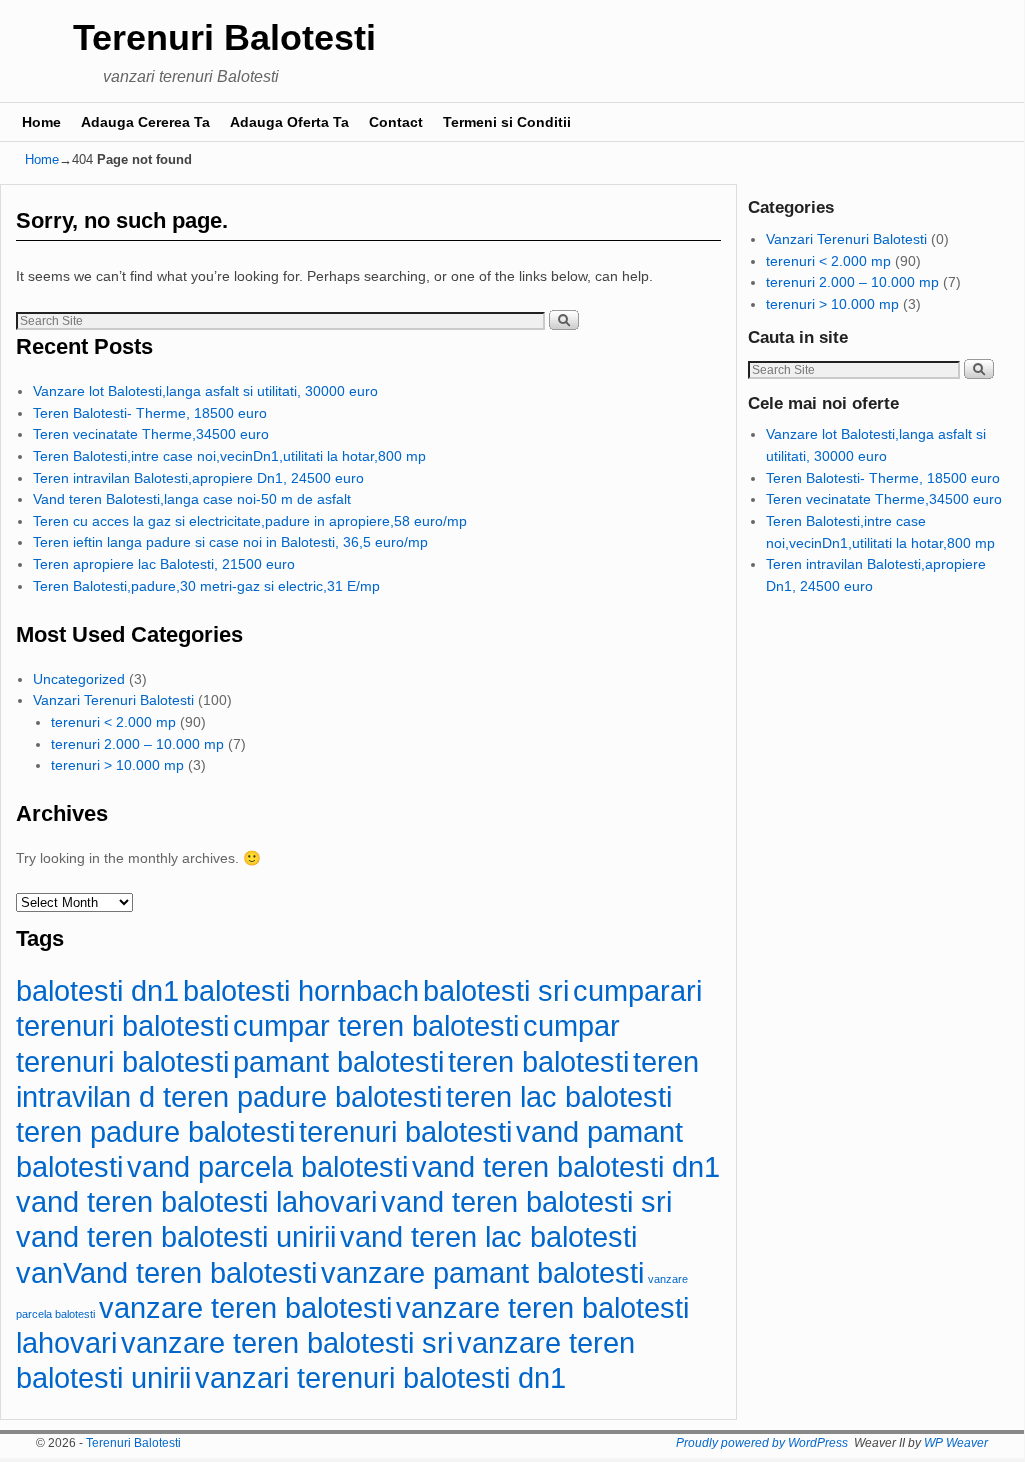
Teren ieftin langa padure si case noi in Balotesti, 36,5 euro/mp (230, 542)
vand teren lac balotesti (488, 1236)
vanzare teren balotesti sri (287, 1342)
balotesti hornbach (301, 990)
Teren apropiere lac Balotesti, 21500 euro (164, 564)
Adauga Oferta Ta (289, 122)
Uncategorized (79, 679)
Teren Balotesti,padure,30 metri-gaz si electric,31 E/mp (206, 586)
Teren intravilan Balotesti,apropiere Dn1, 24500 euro (198, 478)
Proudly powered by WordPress (762, 1443)
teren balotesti (538, 1061)
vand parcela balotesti (267, 1166)
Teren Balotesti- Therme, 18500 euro (150, 413)
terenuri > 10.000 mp (117, 765)
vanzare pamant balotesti (482, 1272)
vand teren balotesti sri (526, 1201)
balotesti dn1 (97, 990)
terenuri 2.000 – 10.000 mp (137, 744)
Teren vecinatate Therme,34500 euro (151, 434)
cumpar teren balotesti (376, 1025)
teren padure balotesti (155, 1131)
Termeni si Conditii (507, 122)
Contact (396, 122)
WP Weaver (956, 1443)
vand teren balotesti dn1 (566, 1166)
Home (41, 122)
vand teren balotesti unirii (176, 1236)
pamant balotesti (338, 1061)
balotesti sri (496, 990)
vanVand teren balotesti (166, 1272)
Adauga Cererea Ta (145, 122)
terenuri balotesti (405, 1131)
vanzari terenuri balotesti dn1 (380, 1377)
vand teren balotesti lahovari (196, 1201)
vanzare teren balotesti (245, 1307)
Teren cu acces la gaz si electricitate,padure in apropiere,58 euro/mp (250, 521)
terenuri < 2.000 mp (113, 722)
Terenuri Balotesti (224, 37)
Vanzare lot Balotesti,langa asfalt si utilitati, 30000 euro (205, 391)
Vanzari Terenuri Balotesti (113, 700)
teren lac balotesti (559, 1096)
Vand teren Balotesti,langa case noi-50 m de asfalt (192, 499)
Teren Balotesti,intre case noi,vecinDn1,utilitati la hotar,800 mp (229, 456)
